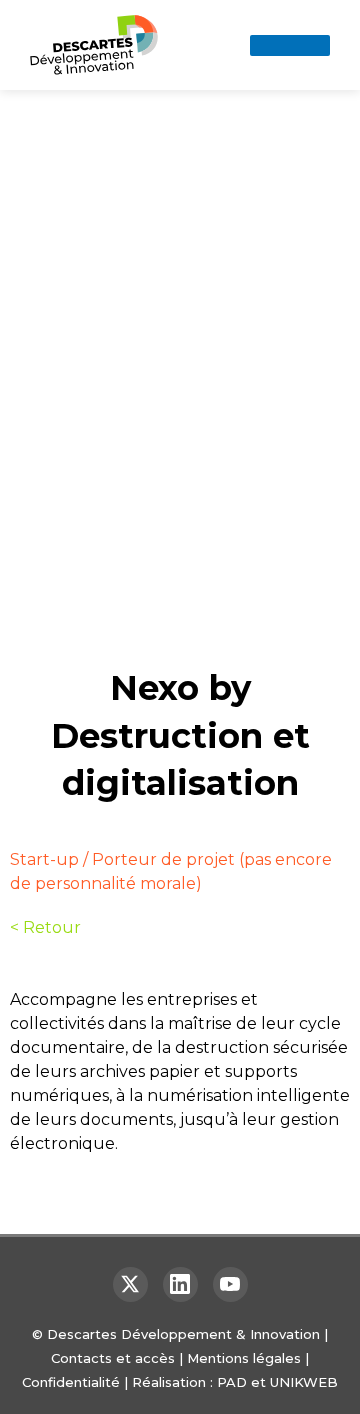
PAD (232, 1382)
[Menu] (290, 45)
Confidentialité (71, 1382)
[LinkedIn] (180, 1284)
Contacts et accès (113, 1358)
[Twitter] (130, 1284)
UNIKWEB (304, 1382)
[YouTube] (230, 1284)
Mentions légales (244, 1358)
